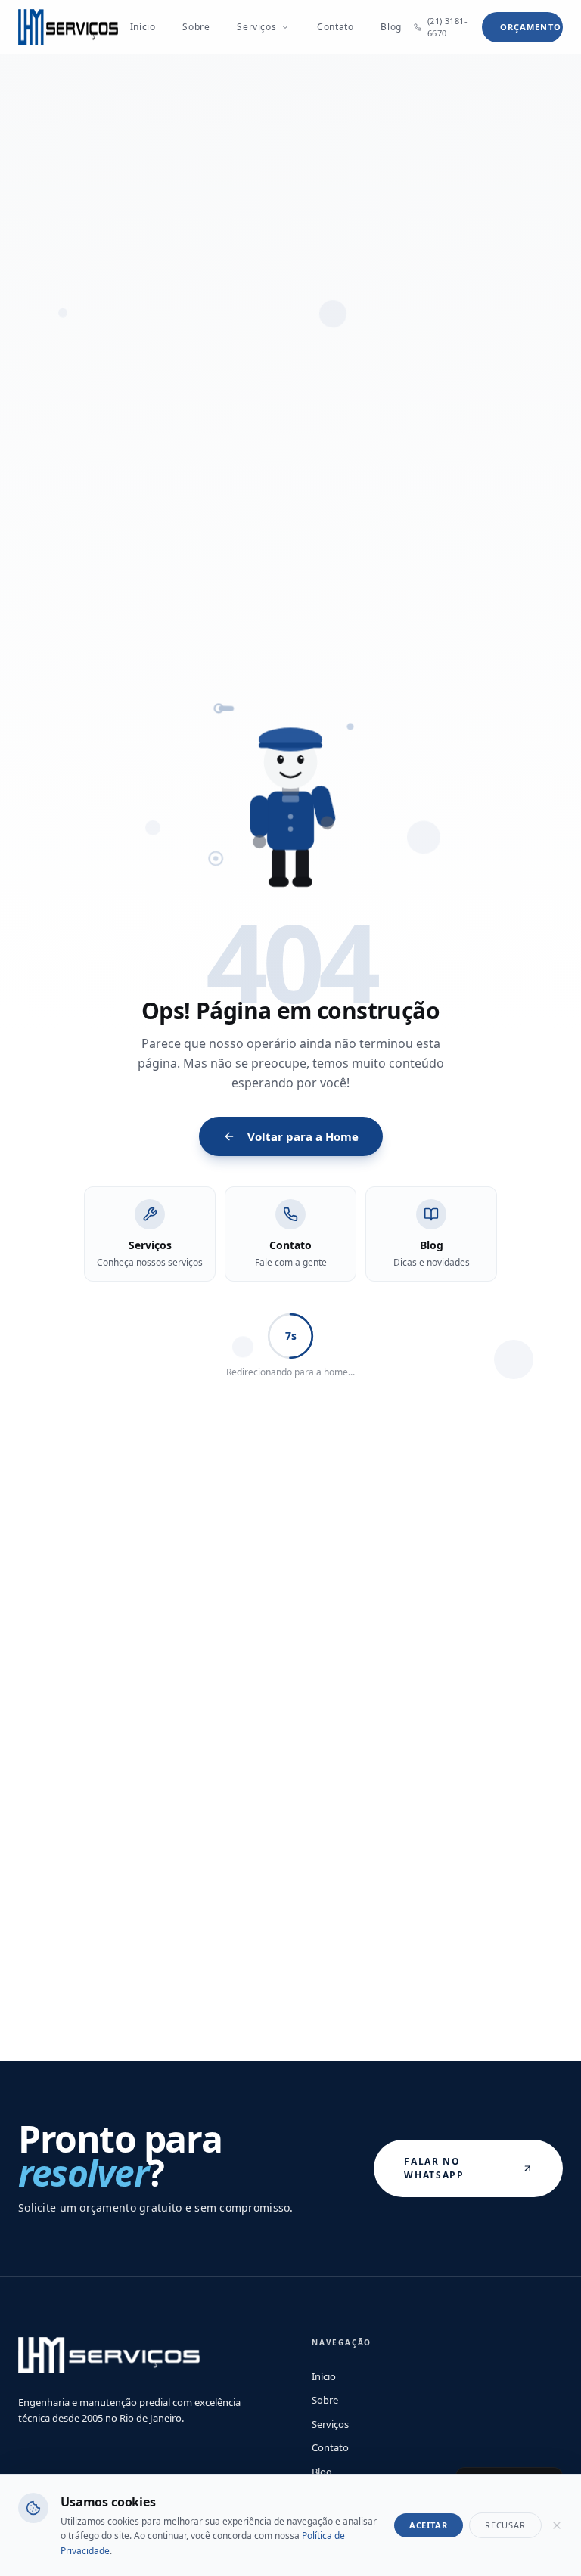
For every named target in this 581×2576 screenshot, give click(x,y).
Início (143, 27)
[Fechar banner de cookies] (557, 2525)
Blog (391, 27)
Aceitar (429, 2525)
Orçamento (531, 27)
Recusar (505, 2525)
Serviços (256, 27)
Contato (335, 27)
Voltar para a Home (303, 1136)
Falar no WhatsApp (434, 2168)
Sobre (196, 27)
